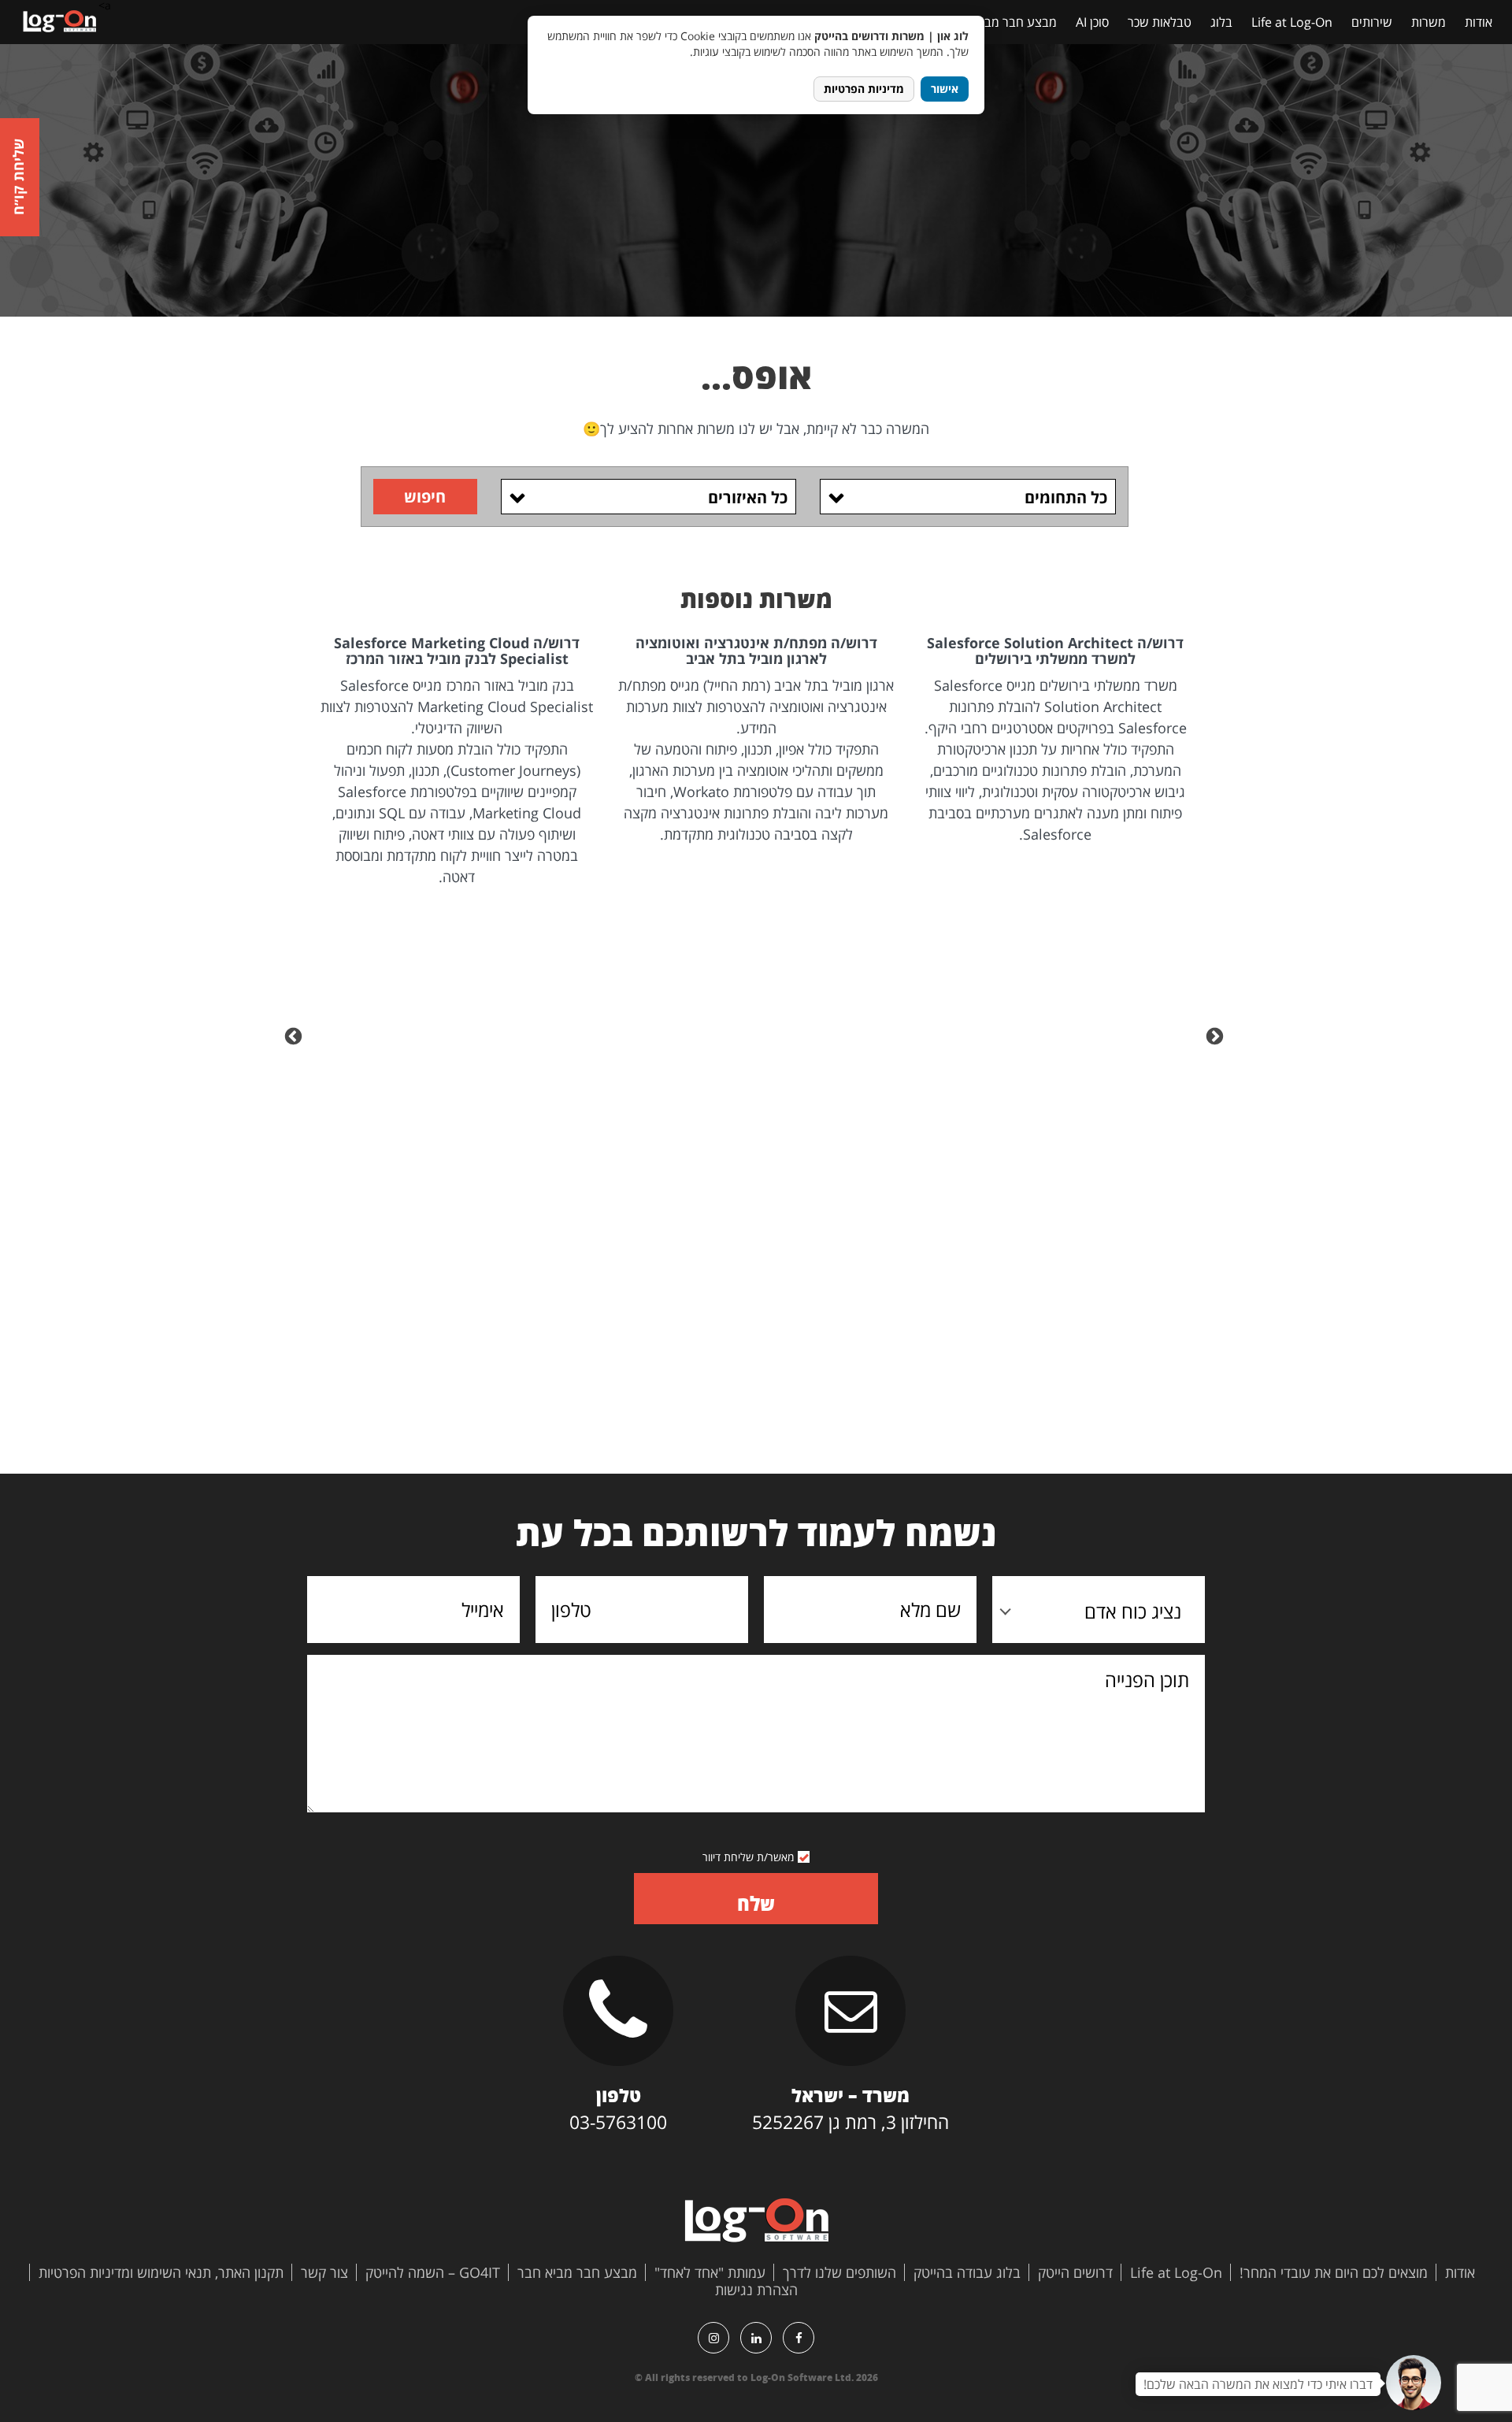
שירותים (1372, 22)
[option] (1055, 740)
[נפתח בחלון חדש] (799, 2338)
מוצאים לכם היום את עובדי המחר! (1334, 2272)
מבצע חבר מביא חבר (1003, 22)
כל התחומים (1066, 497)
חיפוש (425, 497)
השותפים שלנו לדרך (839, 2272)
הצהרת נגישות (756, 2290)
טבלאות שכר (1160, 22)
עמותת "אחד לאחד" (710, 2272)
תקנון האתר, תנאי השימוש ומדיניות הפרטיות (161, 2272)
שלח (756, 1903)
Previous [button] (1217, 1035)
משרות (1429, 22)
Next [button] (295, 1035)
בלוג (1221, 22)
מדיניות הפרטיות (864, 89)
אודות (1479, 22)
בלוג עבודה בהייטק (967, 2272)
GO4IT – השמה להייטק (433, 2272)
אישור (945, 89)
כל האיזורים (748, 497)
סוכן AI (1092, 22)
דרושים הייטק (1075, 2272)
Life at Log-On (1292, 22)
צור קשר (324, 2272)
